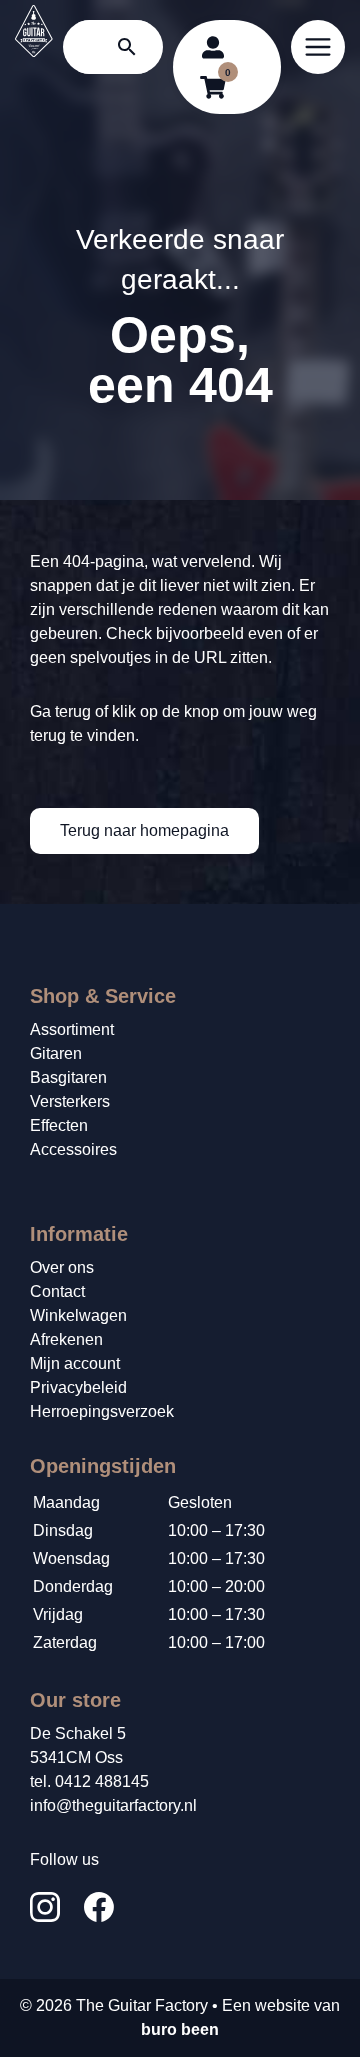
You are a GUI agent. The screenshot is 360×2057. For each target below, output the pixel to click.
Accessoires (73, 1149)
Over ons (62, 1267)
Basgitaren (68, 1077)
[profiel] (213, 47)
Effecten (59, 1125)
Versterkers (70, 1101)
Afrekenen (66, 1339)
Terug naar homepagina (144, 830)
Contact (57, 1291)
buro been (180, 2029)
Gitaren (56, 1053)
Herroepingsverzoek (102, 1411)
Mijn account (75, 1363)
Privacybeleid (78, 1387)
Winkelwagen (78, 1315)
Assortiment (72, 1029)
